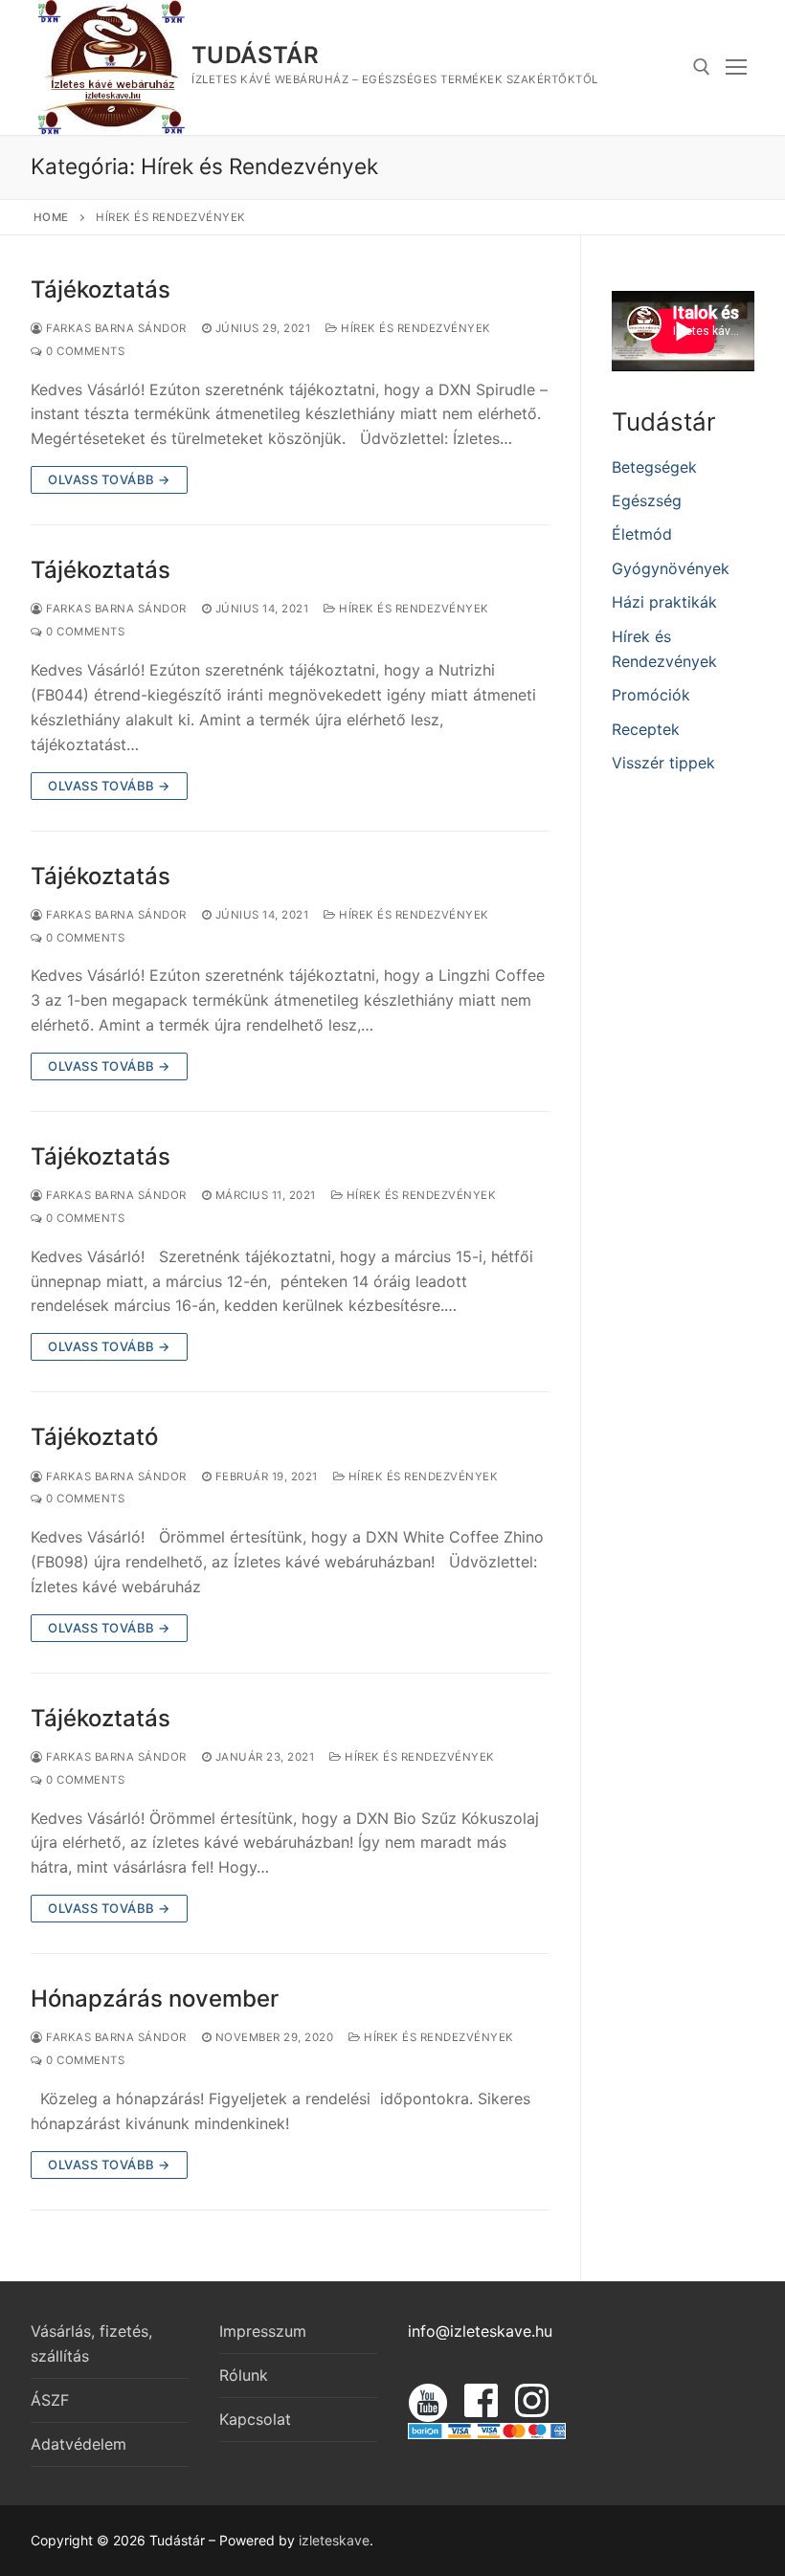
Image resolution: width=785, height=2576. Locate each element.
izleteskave (334, 2540)
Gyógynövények (671, 568)
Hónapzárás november (155, 1999)
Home (51, 217)
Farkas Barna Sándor (115, 328)
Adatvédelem (78, 2444)
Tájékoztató (94, 1437)
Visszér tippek (663, 763)
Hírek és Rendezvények (415, 328)
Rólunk (244, 2375)
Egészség (647, 500)
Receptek (646, 729)
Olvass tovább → (109, 479)
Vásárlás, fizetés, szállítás (91, 2343)
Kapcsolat (255, 2419)
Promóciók (651, 695)
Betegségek (654, 467)
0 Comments (84, 351)
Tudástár (255, 55)
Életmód (642, 534)
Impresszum (263, 2331)
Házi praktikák (664, 602)
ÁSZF (50, 2400)
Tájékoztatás (101, 289)
